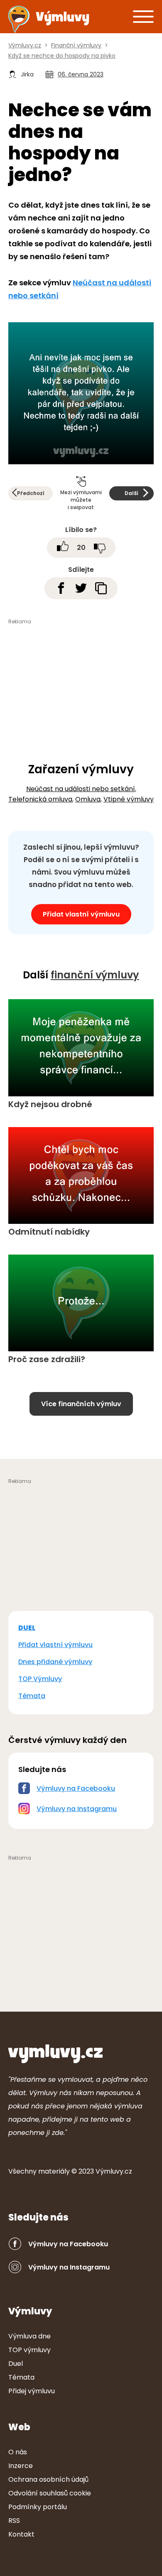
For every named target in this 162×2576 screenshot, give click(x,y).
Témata (32, 1696)
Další (131, 493)
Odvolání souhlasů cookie (50, 2493)
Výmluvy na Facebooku (76, 1788)
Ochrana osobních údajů (48, 2479)
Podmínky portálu (38, 2507)
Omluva (88, 799)
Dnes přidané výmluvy (55, 1662)
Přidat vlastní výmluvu (81, 914)
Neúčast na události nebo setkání (81, 789)
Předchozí (31, 493)
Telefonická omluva (40, 799)
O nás (18, 2452)
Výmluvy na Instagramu (77, 1809)
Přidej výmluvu (32, 2391)
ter (54, 2171)
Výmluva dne (29, 2336)
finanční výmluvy (95, 975)
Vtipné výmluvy (129, 799)
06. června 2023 (81, 74)
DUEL (27, 1628)
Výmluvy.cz (114, 2171)
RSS (14, 2521)
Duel (16, 2364)
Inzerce (21, 2466)
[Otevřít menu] (143, 16)
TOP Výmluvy (40, 1679)
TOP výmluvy (29, 2350)
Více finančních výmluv (81, 1404)
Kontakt (21, 2534)
